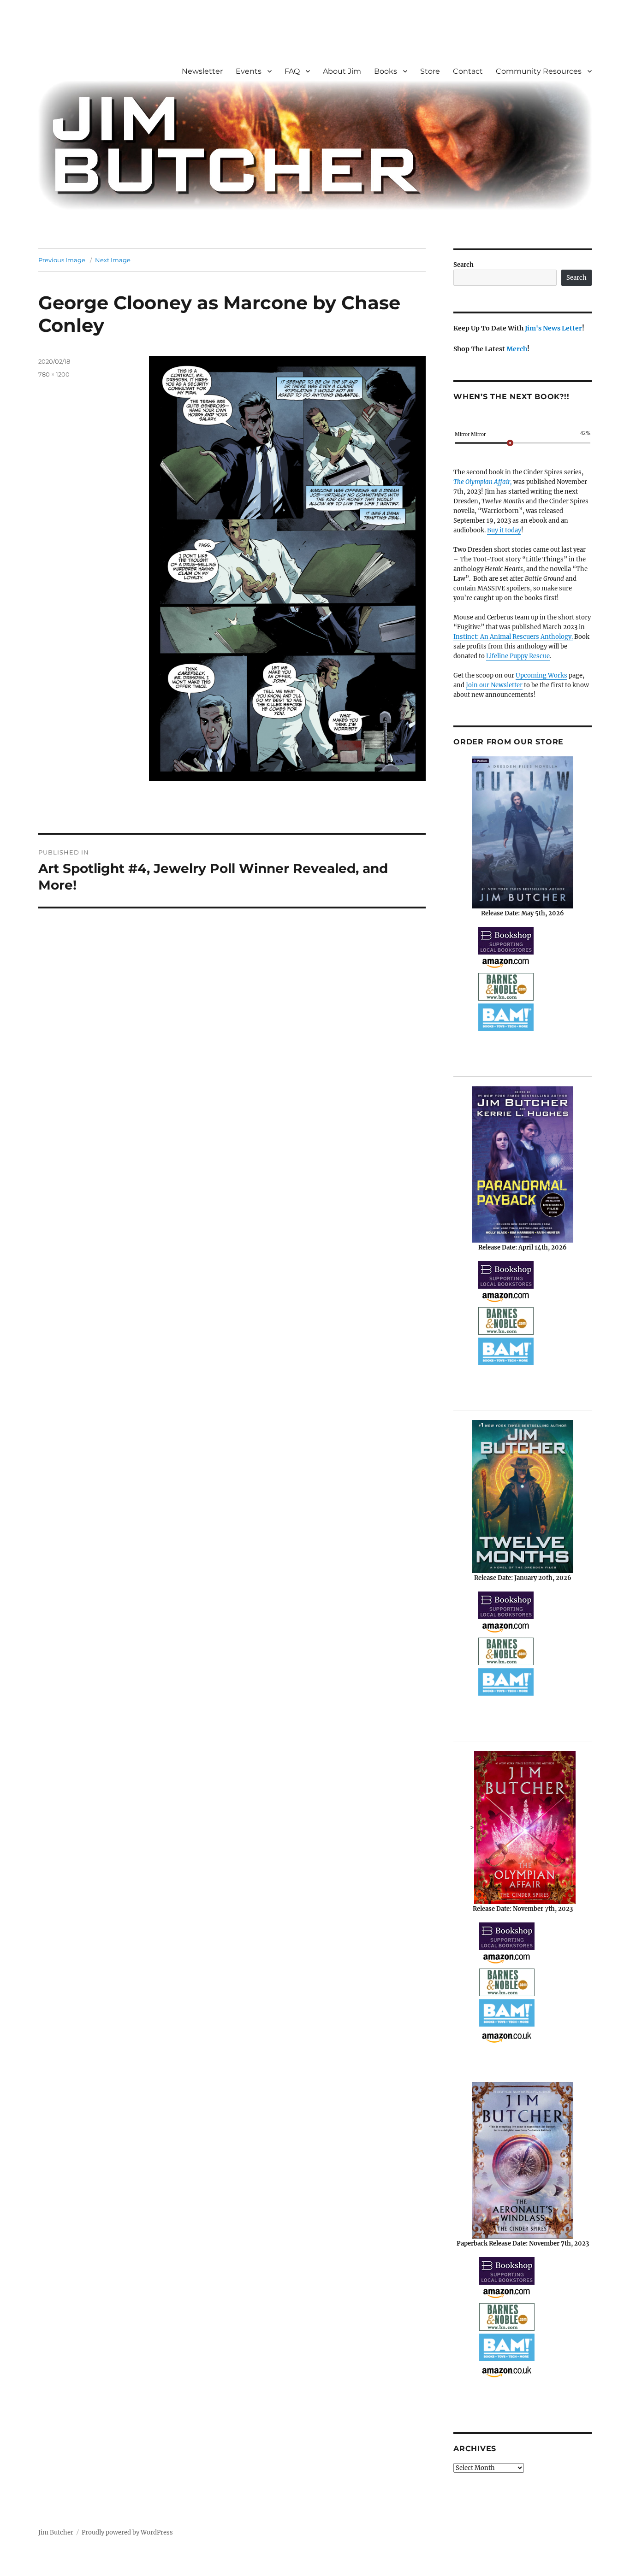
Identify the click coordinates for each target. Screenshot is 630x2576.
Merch (517, 349)
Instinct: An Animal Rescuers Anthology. (513, 637)
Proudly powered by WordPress (127, 2532)
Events (249, 71)
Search (464, 265)
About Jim (342, 71)
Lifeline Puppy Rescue (518, 656)
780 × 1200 (54, 374)
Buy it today (504, 530)
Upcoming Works (541, 675)
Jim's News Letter (553, 328)
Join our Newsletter (494, 685)
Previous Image (62, 260)
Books (386, 71)
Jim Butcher (56, 2532)
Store (430, 71)
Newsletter (202, 71)
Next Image (113, 260)
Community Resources (539, 71)
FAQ (292, 71)
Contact (468, 71)
